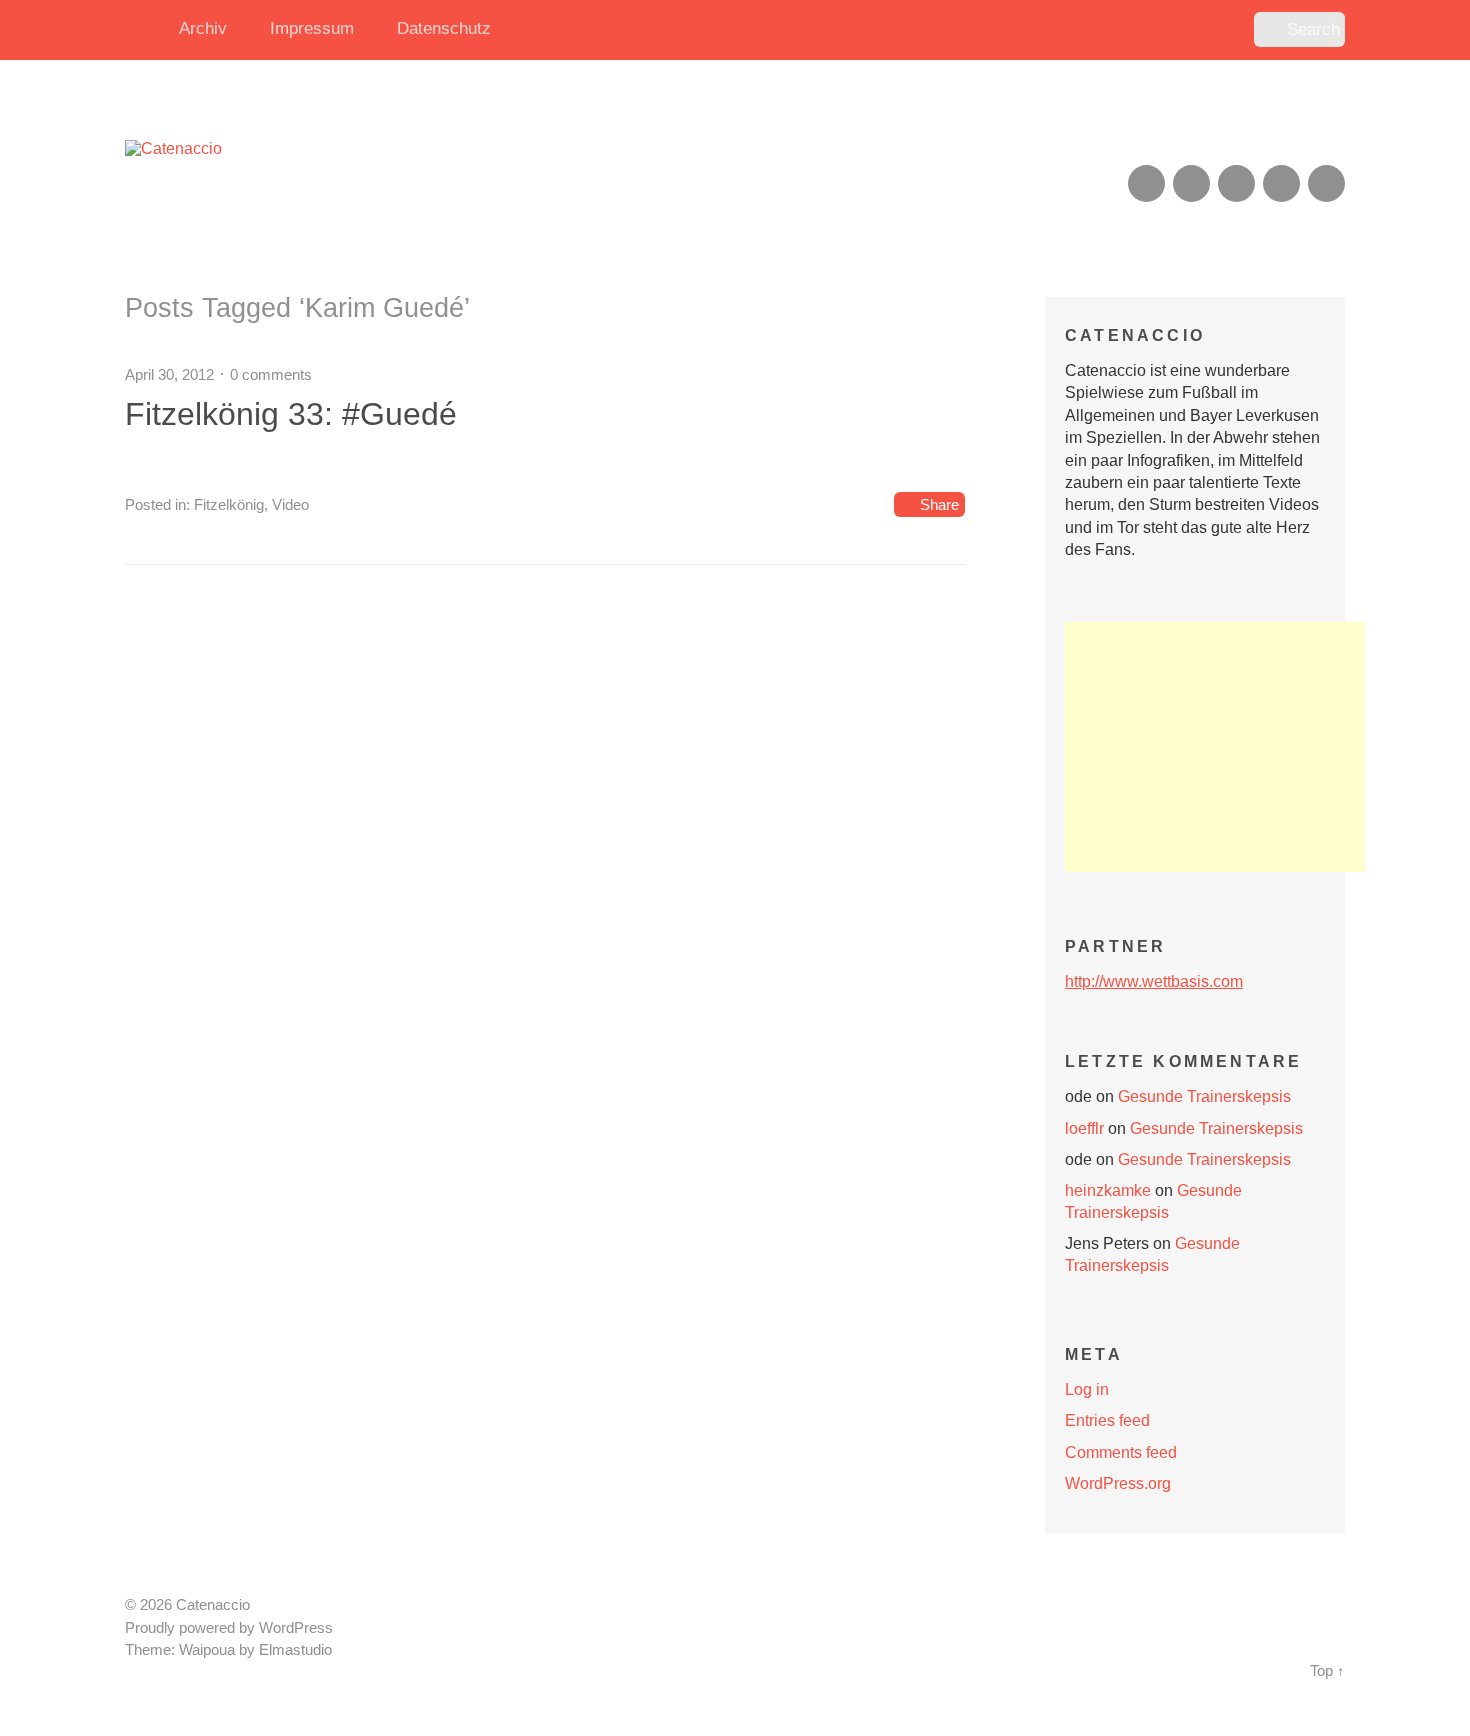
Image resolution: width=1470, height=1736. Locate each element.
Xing (1191, 183)
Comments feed (1121, 1452)
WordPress (296, 1628)
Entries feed (1107, 1420)
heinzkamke (1108, 1190)
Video (290, 504)
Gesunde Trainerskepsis (1204, 1096)
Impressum (312, 28)
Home (145, 30)
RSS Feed (1146, 183)
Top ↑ (1327, 1671)
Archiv (203, 28)
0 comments (271, 374)
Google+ (1281, 183)
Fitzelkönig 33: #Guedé (291, 414)
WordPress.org (1118, 1483)
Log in (1087, 1389)
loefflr (1084, 1128)
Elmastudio (295, 1650)
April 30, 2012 (169, 374)
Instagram (1236, 183)
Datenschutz (444, 28)
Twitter (1326, 183)
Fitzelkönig (229, 504)
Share (939, 504)
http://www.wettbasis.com (1154, 981)
